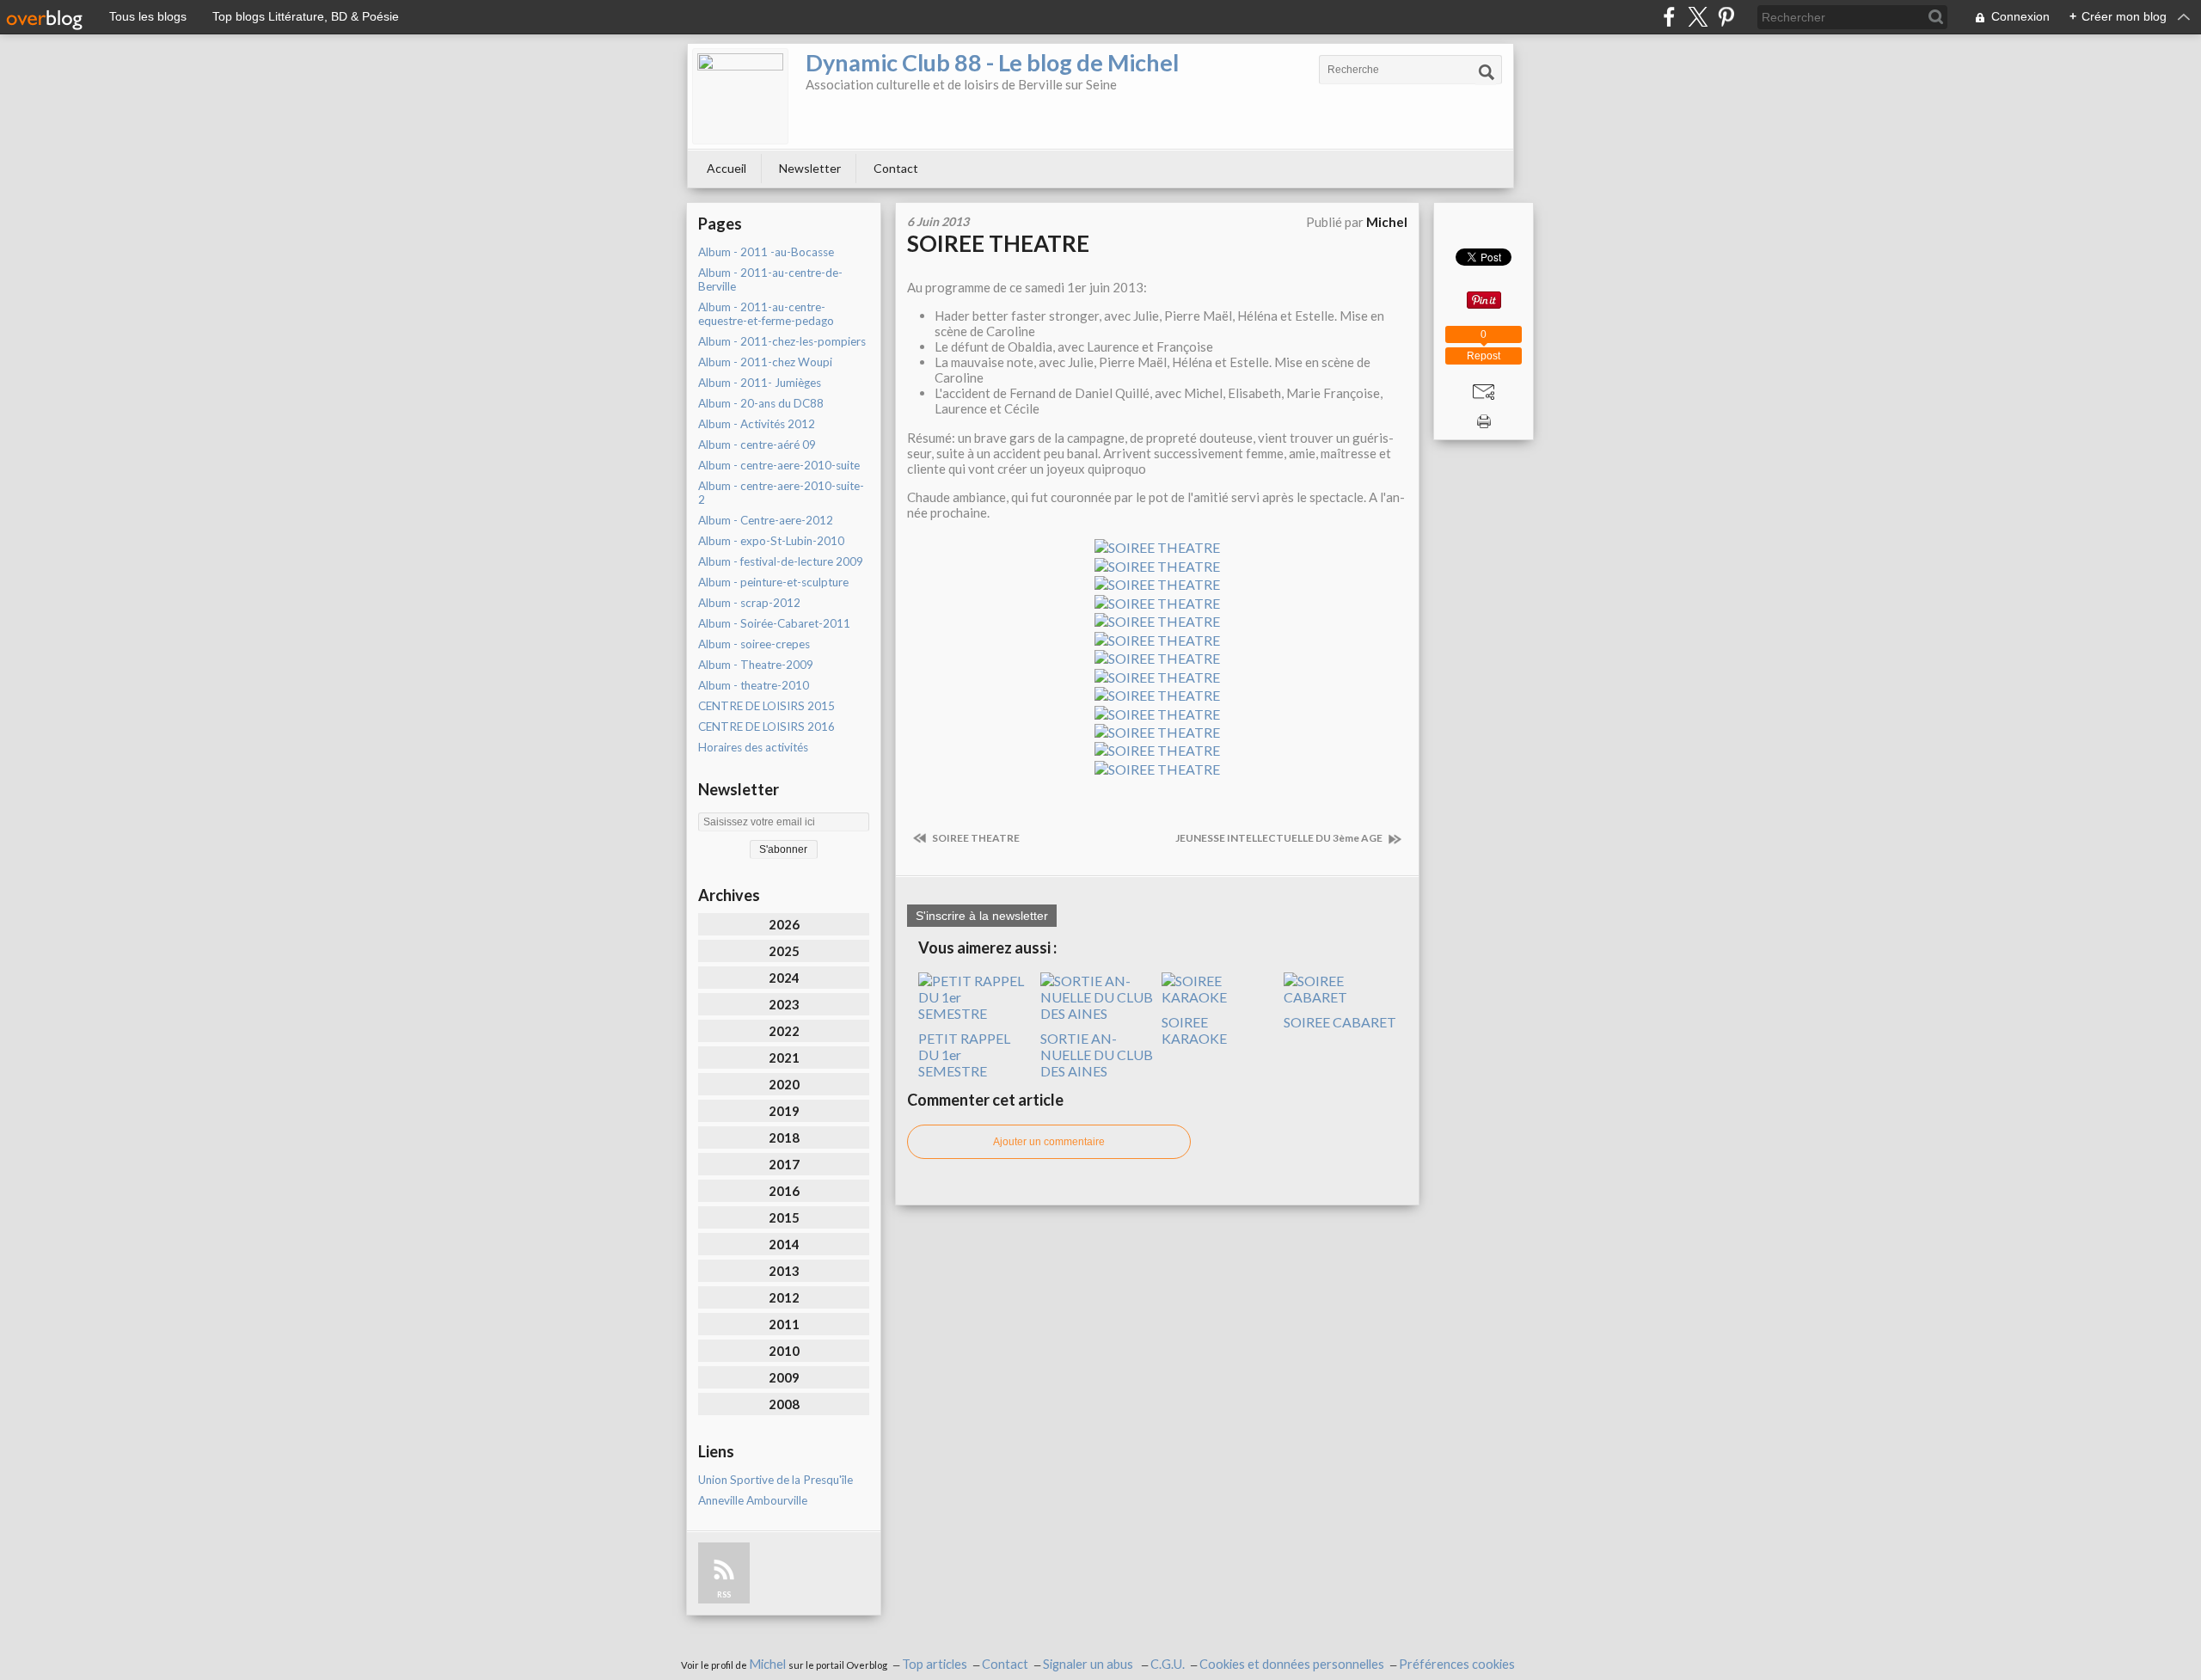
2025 (784, 951)
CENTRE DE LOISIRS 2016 (766, 727)
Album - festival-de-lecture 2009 (781, 561)
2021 (784, 1058)
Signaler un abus (1089, 1664)
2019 (784, 1111)
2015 (784, 1217)
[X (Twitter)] (1698, 17)
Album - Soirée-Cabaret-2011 (774, 623)
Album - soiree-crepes (754, 644)
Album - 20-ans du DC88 (761, 403)
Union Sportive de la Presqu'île (776, 1480)
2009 (784, 1377)
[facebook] (1669, 17)
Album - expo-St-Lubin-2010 (771, 541)
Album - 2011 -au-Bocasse (766, 252)
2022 (784, 1031)
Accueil (727, 168)
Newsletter (810, 168)
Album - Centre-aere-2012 (766, 520)
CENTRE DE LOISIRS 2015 (766, 706)
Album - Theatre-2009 (756, 665)
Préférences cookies (1457, 1664)
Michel (769, 1664)
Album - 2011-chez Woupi (765, 362)
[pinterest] (1726, 17)
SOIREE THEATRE (998, 243)
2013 (784, 1271)
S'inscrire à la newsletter (982, 916)
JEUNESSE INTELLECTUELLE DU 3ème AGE (1280, 838)
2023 (784, 1004)
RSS (724, 1594)
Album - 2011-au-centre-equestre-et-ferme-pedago (766, 314)
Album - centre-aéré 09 (757, 445)
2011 (784, 1324)
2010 (784, 1351)
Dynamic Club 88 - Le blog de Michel (992, 62)
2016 (784, 1191)
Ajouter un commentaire (1049, 1142)
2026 (784, 924)
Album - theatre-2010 (754, 685)
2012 (784, 1297)
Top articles (935, 1664)
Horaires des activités (753, 747)
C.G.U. (1168, 1664)
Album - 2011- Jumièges (760, 383)
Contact (896, 168)
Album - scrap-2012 (749, 603)
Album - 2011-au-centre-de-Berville (770, 279)
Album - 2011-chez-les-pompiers (782, 341)
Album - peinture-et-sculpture (773, 582)
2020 (784, 1084)
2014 (784, 1244)
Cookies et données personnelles (1292, 1664)
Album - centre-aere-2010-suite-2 (781, 493)
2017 (784, 1164)
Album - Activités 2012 (757, 424)
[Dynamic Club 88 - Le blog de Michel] (740, 96)
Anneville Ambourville (753, 1500)
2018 (784, 1137)
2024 (784, 978)
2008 (784, 1404)
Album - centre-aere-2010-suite (779, 465)
